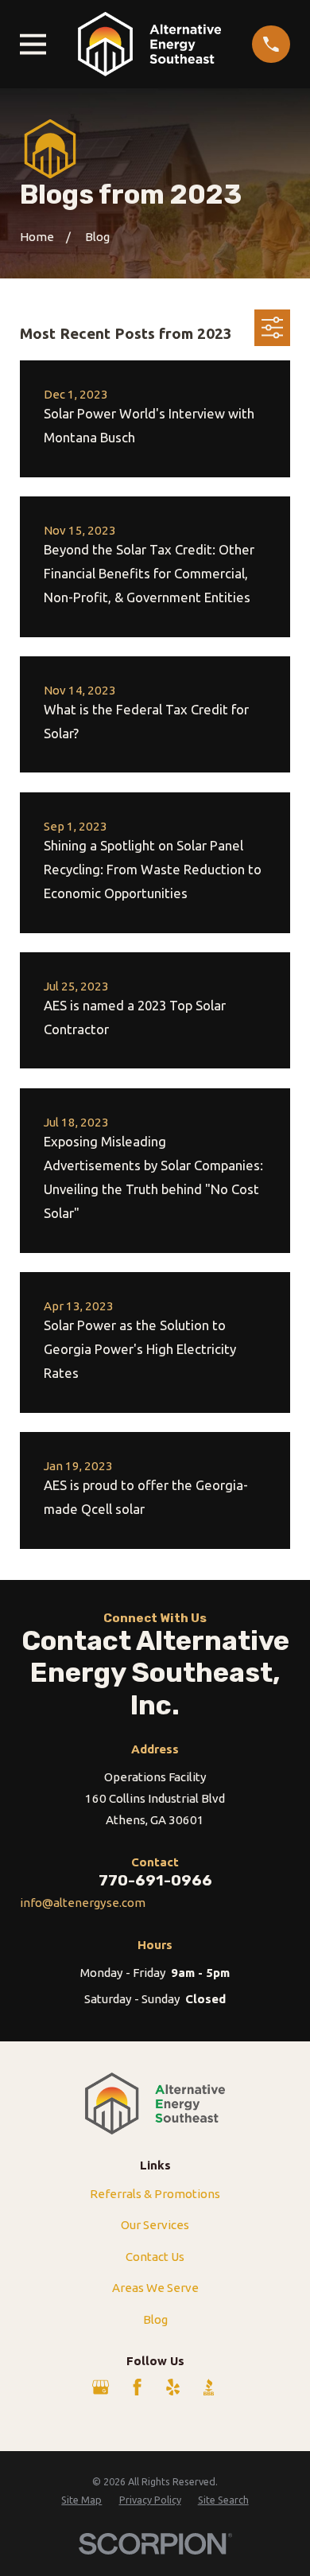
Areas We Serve (155, 2288)
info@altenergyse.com (83, 1903)
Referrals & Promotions (155, 2194)
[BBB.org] (209, 2387)
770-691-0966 (155, 1880)
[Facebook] (137, 2387)
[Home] (149, 44)
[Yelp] (173, 2387)
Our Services (155, 2225)
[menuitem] (81, 2500)
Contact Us (155, 2257)
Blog (155, 2319)
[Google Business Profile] (101, 2387)
